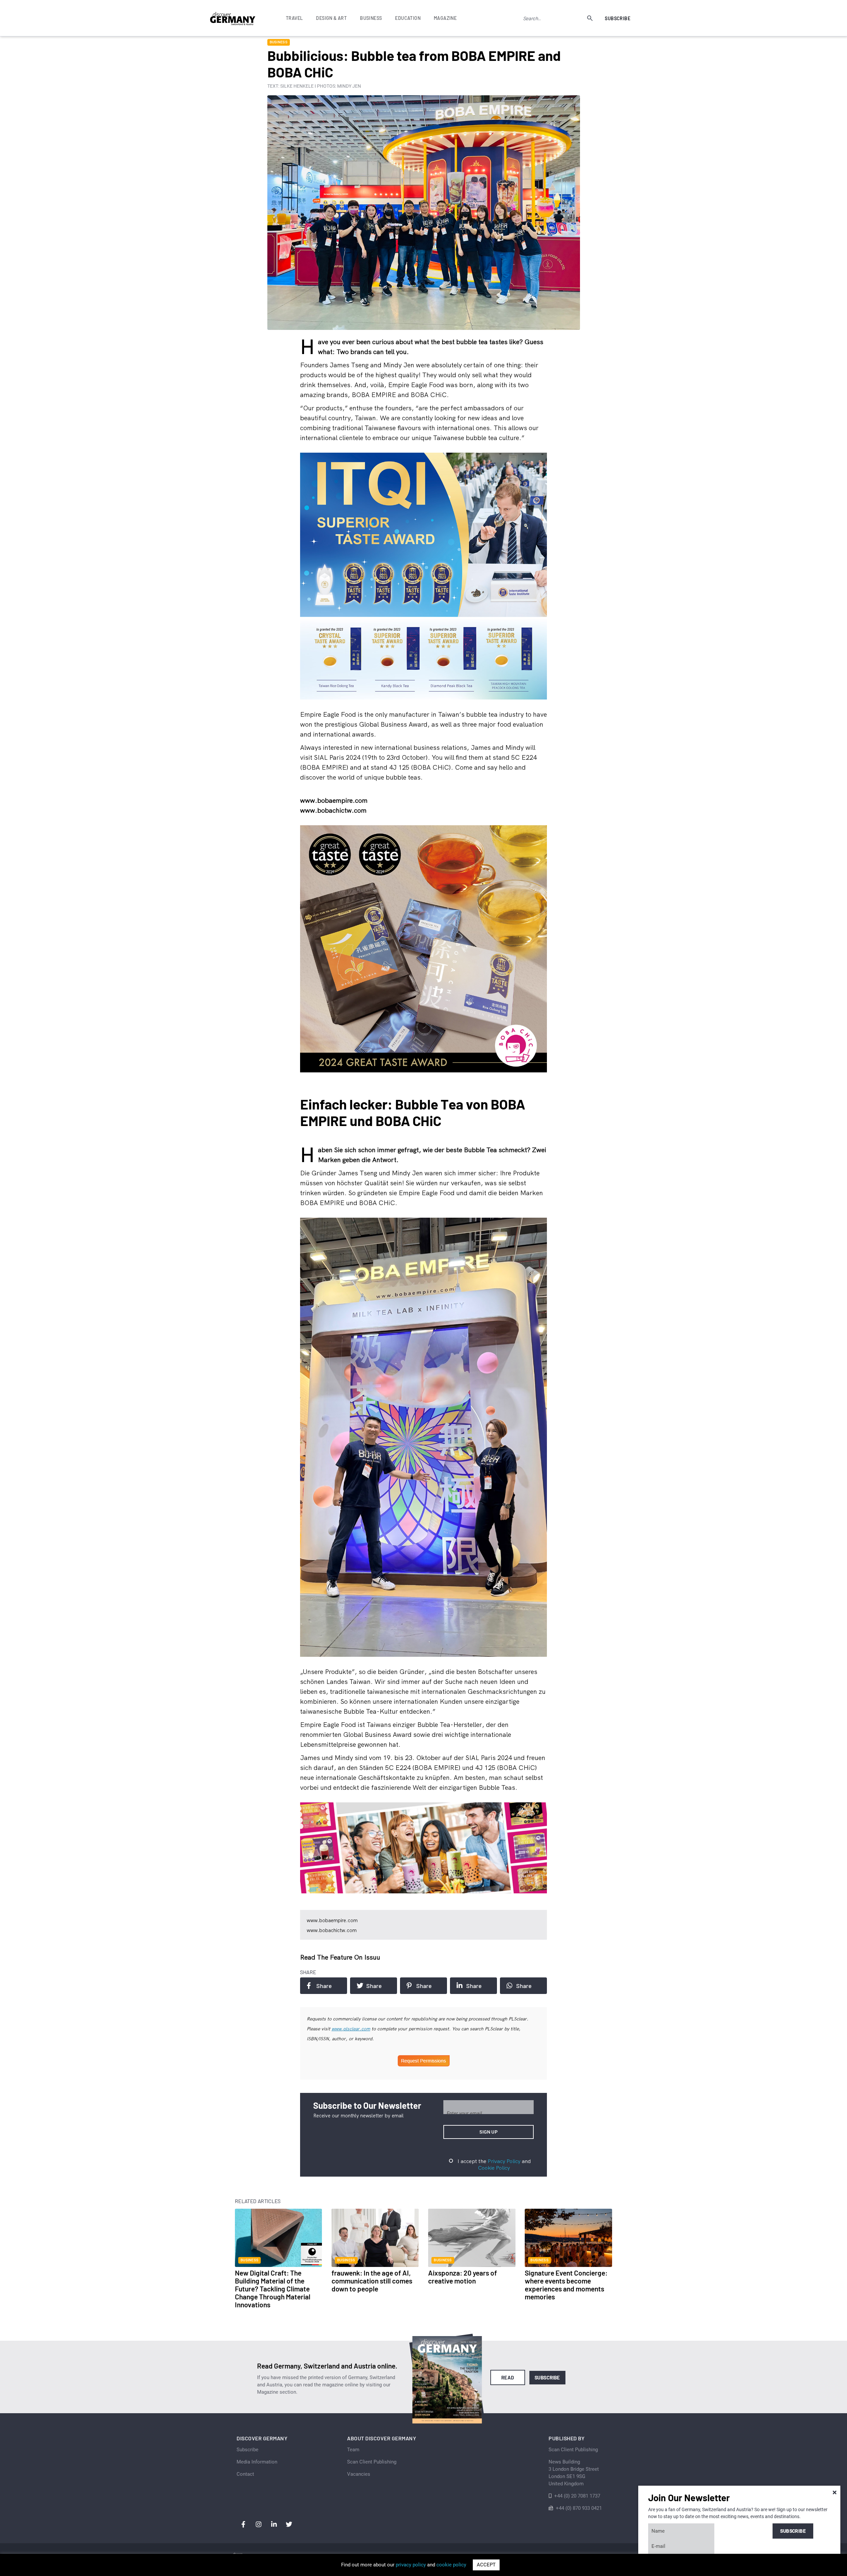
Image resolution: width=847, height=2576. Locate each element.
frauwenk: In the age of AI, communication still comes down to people (372, 2281)
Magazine (445, 18)
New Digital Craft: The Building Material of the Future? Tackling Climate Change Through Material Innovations (273, 2289)
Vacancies (359, 2474)
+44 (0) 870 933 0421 (579, 2508)
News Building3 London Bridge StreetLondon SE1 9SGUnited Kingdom (574, 2473)
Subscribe (618, 18)
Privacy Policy (504, 2161)
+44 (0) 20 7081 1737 (577, 2496)
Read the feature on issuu (340, 1957)
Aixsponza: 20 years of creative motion (463, 2277)
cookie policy (451, 2565)
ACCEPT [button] (486, 2565)
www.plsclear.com (351, 2029)
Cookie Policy (494, 2168)
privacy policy (411, 2565)
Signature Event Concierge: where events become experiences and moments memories (566, 2285)
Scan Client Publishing (372, 2462)
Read (508, 2377)
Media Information (257, 2462)
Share (324, 1986)
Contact (245, 2474)
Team (353, 2450)
